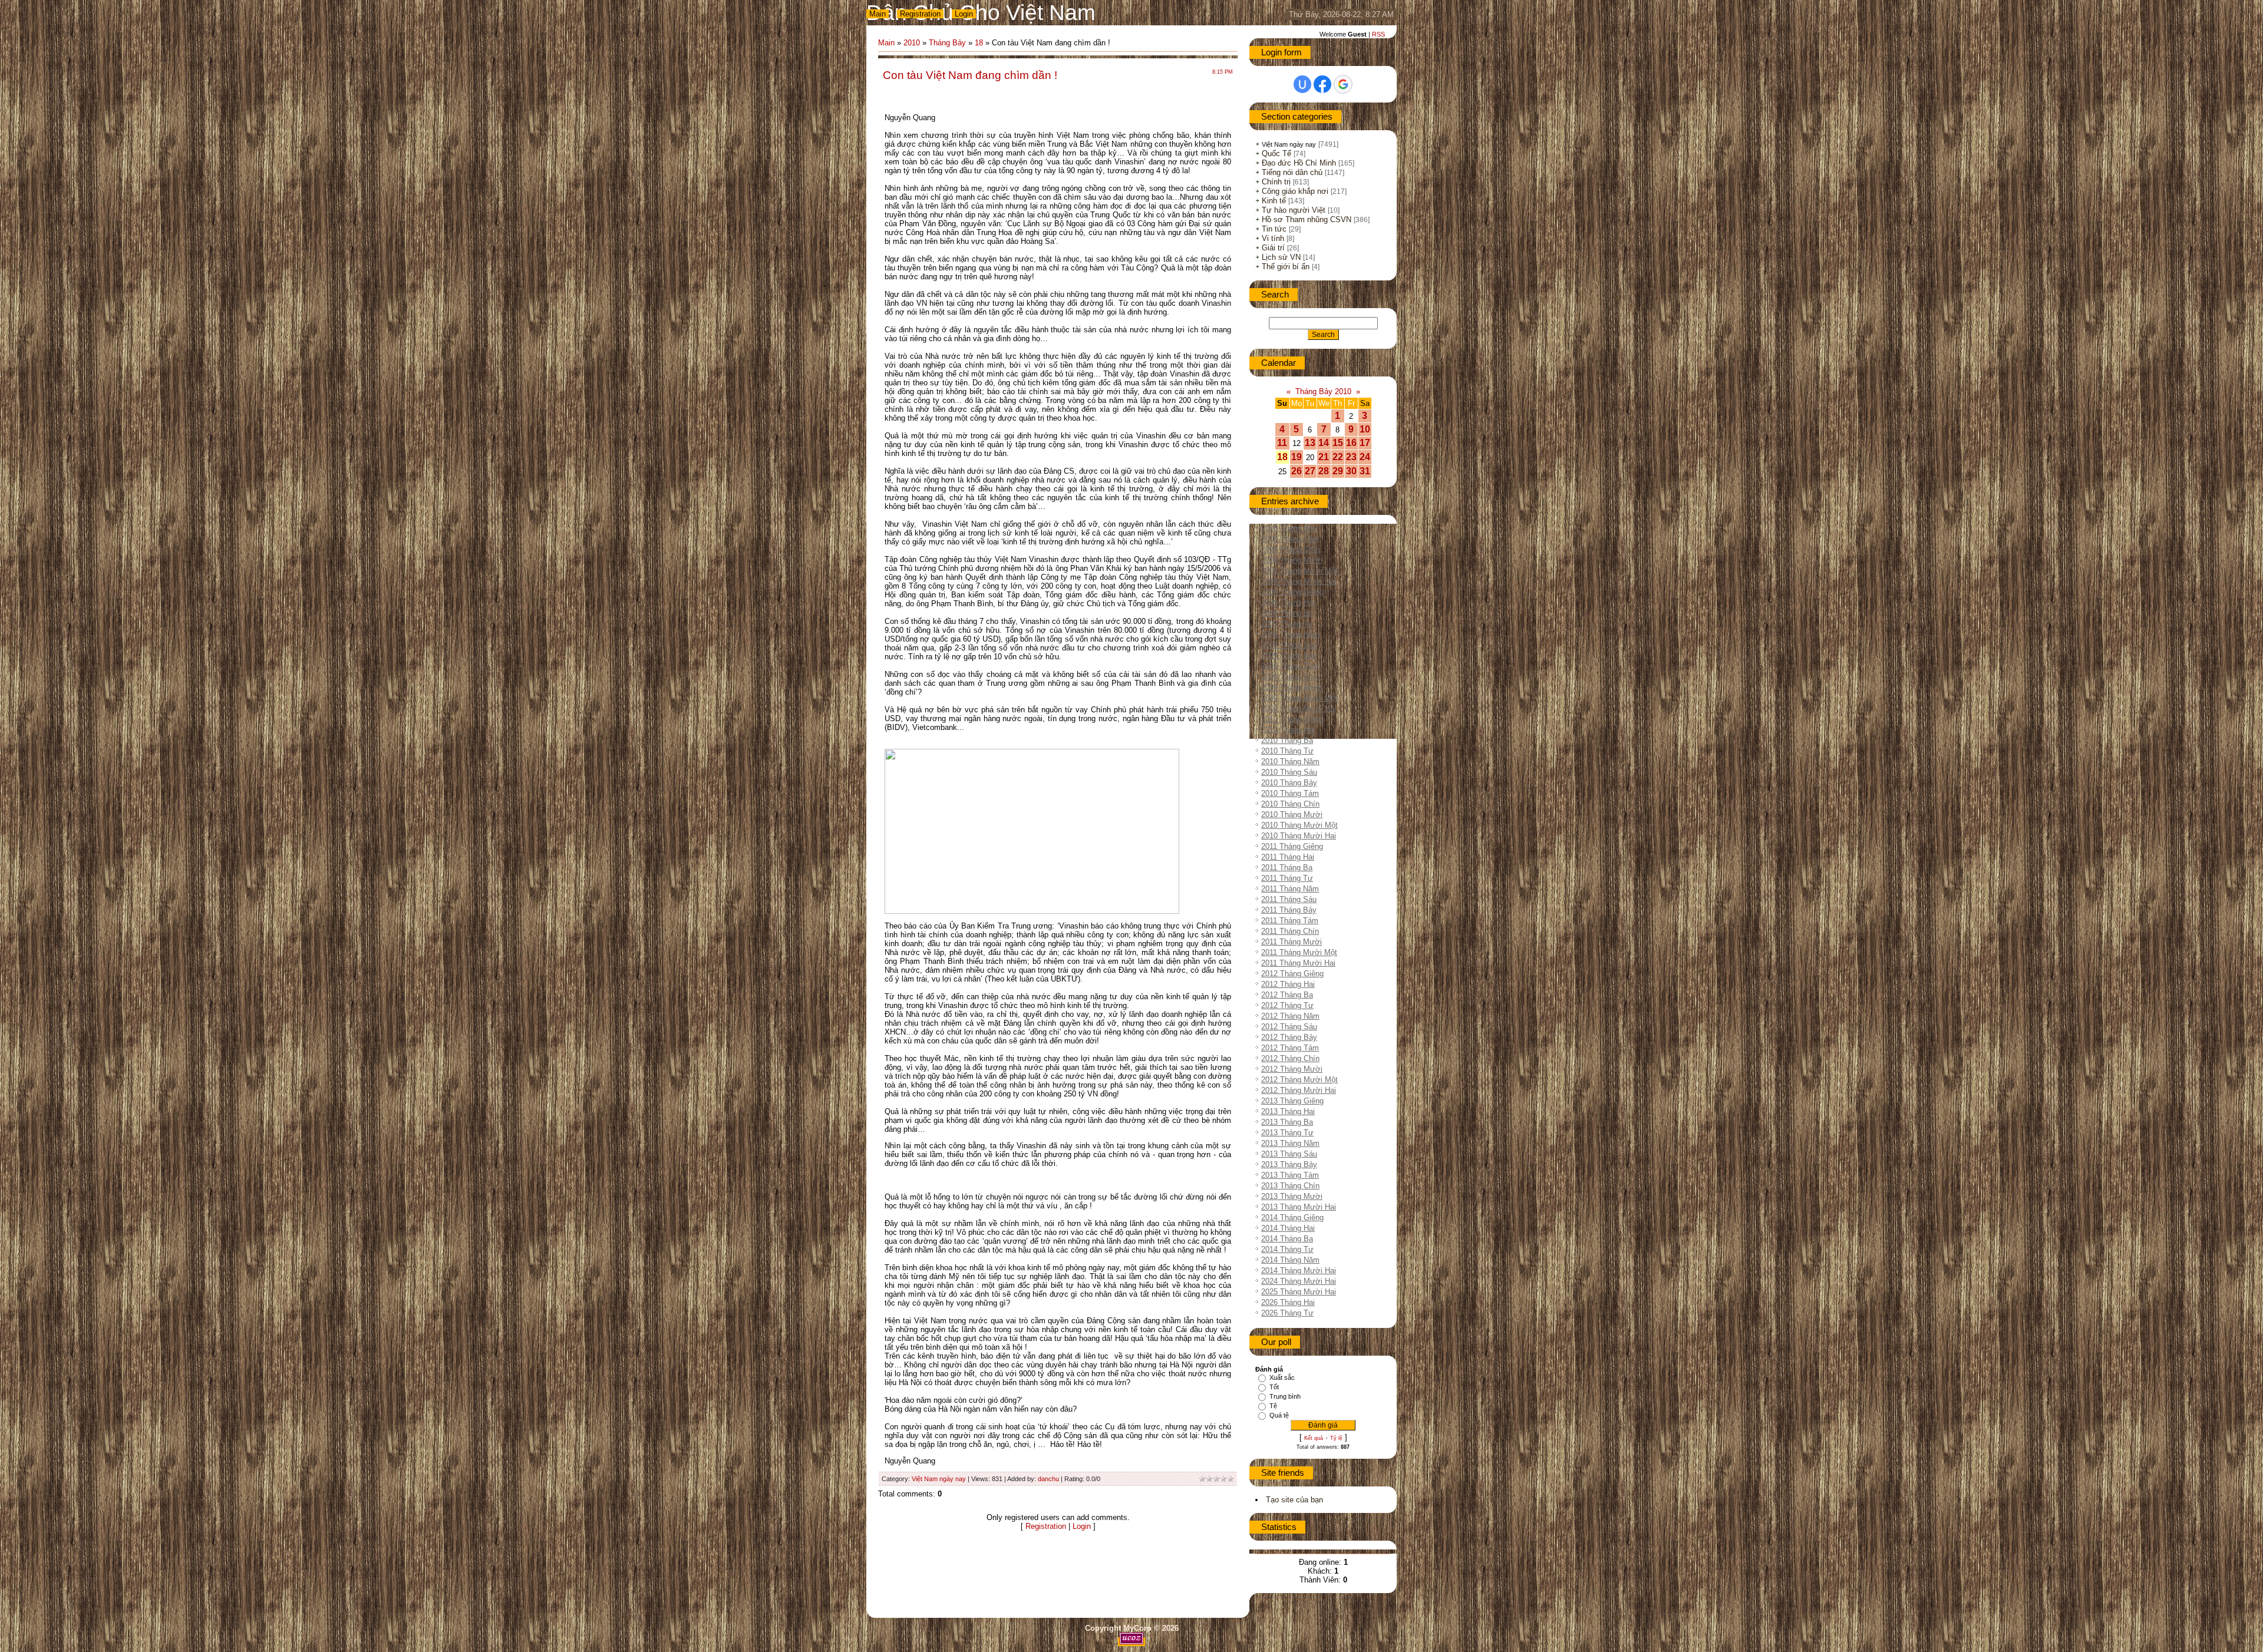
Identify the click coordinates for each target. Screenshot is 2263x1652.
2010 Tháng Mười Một (1299, 825)
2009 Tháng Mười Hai (1299, 708)
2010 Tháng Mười (1292, 815)
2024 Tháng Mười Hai (1299, 1281)
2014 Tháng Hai (1288, 1228)
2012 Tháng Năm (1290, 1016)
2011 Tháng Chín (1290, 931)
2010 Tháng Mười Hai (1299, 836)
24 (1365, 457)
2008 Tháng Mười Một (1299, 571)
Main (878, 14)
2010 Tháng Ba (1287, 740)
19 (1297, 457)
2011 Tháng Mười (1292, 942)
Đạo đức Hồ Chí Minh (1299, 163)
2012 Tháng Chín (1290, 1058)
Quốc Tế (1276, 153)
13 (1310, 443)
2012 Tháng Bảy (1289, 1037)
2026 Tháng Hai (1288, 1302)
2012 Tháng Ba (1287, 995)
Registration (920, 14)
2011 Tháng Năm (1290, 889)
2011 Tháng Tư (1287, 878)
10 (1365, 429)
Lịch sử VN (1281, 257)
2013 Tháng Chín (1290, 1186)
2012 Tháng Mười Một (1299, 1080)
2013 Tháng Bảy (1289, 1164)
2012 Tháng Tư (1287, 1005)
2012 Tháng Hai (1288, 984)
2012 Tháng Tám (1290, 1048)
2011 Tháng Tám (1290, 921)
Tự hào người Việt (1294, 210)
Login (964, 14)
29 (1338, 471)
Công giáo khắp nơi (1295, 191)
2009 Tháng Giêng (1292, 592)
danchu (1048, 1479)
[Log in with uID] (1302, 84)
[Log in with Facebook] (1322, 84)
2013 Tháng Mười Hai (1299, 1207)
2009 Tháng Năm (1290, 634)
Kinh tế (1274, 201)
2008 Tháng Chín (1290, 549)
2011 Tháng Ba (1287, 868)
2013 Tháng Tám (1290, 1175)
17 (1365, 443)
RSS (1378, 34)
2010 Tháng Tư (1287, 751)
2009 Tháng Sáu (1289, 645)
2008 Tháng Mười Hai (1299, 581)
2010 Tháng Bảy (1289, 783)
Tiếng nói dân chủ (1292, 172)
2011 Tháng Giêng (1292, 846)
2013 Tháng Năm (1290, 1143)
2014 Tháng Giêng (1292, 1217)
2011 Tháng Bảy (1289, 910)
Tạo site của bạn (1294, 1500)
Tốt (1274, 1387)
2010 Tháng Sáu (1289, 772)
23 (1351, 457)
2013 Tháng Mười (1292, 1196)
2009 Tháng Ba (1287, 613)
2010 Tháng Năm (1290, 761)
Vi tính (1273, 238)
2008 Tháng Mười (1292, 560)
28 (1324, 471)
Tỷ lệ (1336, 1438)
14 (1324, 443)
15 (1338, 443)
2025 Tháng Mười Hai (1299, 1292)
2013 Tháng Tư (1287, 1133)
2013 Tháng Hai (1288, 1111)
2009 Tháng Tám (1290, 666)
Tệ (1273, 1406)
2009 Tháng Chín (1290, 677)
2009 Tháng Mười (1292, 687)
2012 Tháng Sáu (1289, 1027)
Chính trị (1276, 182)
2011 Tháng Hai (1288, 857)
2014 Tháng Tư (1287, 1249)
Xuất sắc (1282, 1377)
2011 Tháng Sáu (1289, 899)
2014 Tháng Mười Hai (1299, 1271)
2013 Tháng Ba (1287, 1122)
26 (1297, 471)
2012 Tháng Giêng (1292, 974)
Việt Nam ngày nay (939, 1479)
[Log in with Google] (1343, 84)
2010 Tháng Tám (1290, 793)
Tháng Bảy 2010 (1323, 391)
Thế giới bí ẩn (1286, 267)
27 (1310, 471)
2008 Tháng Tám (1290, 539)
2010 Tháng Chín (1290, 804)
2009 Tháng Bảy (1289, 655)
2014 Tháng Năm (1290, 1260)
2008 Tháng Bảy (1289, 528)
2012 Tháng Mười (1292, 1069)
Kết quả (1314, 1438)
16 (1351, 443)
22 (1338, 457)
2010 (912, 43)
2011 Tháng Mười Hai (1298, 963)
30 (1351, 471)
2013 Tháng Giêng (1292, 1101)
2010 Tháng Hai (1288, 730)
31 (1365, 471)
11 (1282, 443)
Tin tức (1274, 229)
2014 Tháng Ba (1287, 1239)
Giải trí (1273, 248)
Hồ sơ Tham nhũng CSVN (1307, 219)
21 (1324, 457)
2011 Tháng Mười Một (1299, 952)
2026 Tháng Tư (1287, 1313)
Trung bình (1285, 1396)
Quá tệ (1279, 1415)
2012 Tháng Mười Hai (1299, 1090)
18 (979, 43)
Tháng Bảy (947, 43)
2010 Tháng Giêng (1292, 719)
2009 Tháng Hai (1288, 602)
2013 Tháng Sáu (1289, 1154)
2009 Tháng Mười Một (1299, 698)
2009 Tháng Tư (1287, 624)
